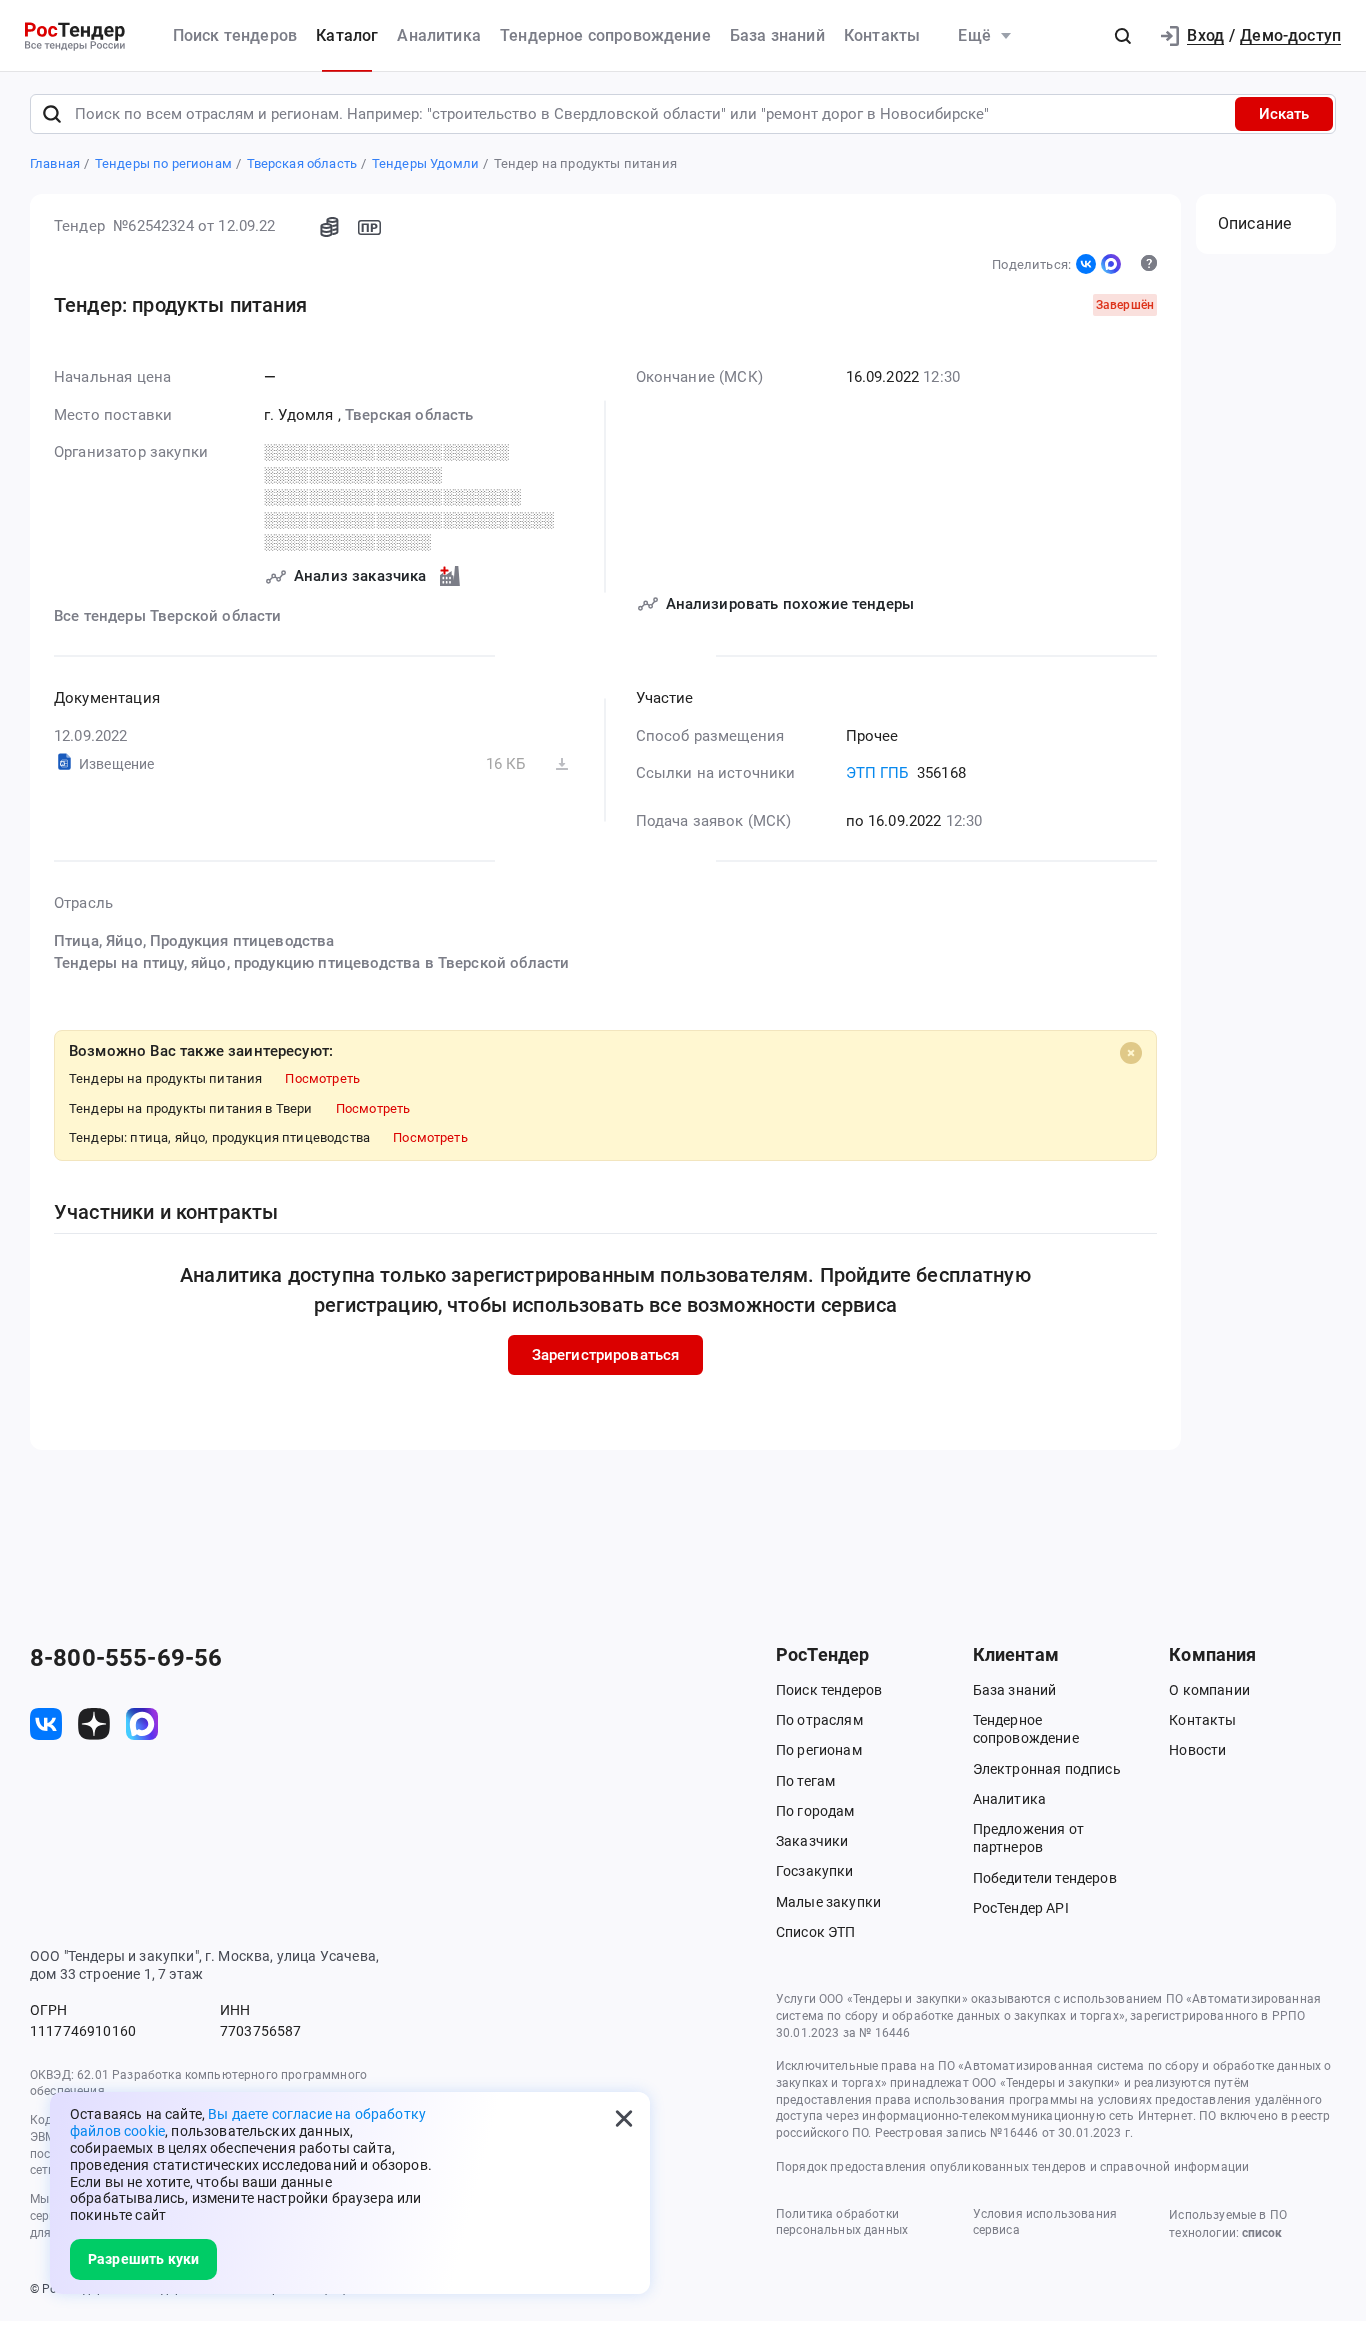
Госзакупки (815, 1871)
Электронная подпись (1047, 1769)
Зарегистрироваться (606, 1355)
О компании (1209, 1690)
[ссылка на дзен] (94, 1724)
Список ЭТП (816, 1932)
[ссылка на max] (142, 1724)
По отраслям (819, 1720)
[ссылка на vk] (46, 1724)
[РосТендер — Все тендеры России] (75, 36)
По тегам (805, 1781)
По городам (815, 1811)
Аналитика (438, 35)
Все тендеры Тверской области (167, 616)
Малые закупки (828, 1902)
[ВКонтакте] (1086, 264)
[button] (1123, 36)
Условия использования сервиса (1045, 2222)
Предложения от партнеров (1028, 1838)
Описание (1254, 223)
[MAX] (1111, 264)
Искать (1284, 114)
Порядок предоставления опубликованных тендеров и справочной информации (1012, 2167)
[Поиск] (52, 114)
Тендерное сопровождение (605, 35)
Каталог (347, 35)
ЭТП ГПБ (877, 773)
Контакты (882, 35)
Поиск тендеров (235, 35)
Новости (1197, 1750)
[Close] (1131, 1053)
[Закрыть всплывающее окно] (624, 2118)
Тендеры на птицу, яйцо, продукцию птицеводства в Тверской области (311, 963)
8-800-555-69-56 (126, 1658)
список (1262, 2233)
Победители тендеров (1045, 1878)
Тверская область (409, 415)
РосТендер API (1021, 1908)
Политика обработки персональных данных (842, 2222)
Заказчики (812, 1841)
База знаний (777, 35)
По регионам (819, 1750)
